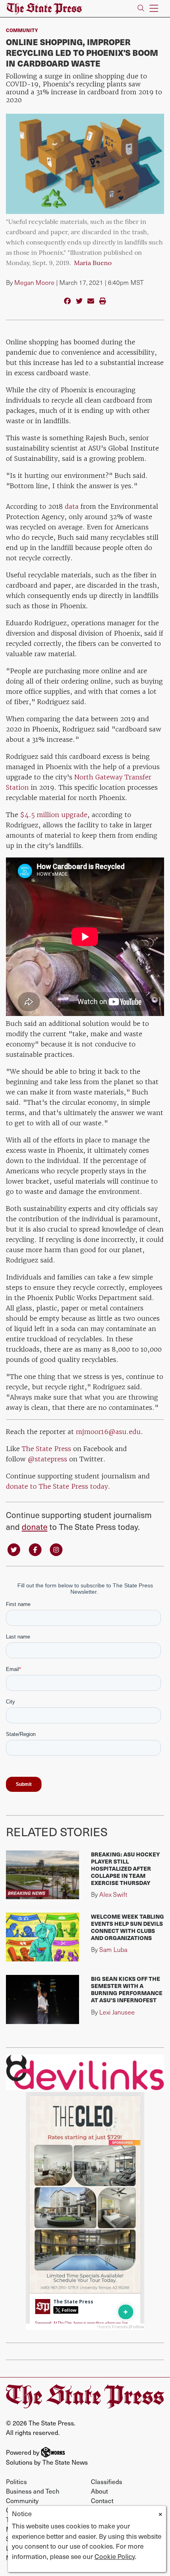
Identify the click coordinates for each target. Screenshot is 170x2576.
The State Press (46, 1449)
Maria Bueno (93, 264)
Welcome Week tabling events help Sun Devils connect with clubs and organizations (127, 1927)
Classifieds (107, 2481)
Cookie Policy (115, 2556)
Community (22, 30)
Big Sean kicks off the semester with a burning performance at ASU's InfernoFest (127, 1989)
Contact (102, 2501)
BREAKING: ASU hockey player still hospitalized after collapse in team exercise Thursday (125, 1868)
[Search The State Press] (141, 9)
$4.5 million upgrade (54, 815)
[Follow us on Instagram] (56, 1549)
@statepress (48, 1459)
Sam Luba (113, 1949)
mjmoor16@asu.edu (108, 1432)
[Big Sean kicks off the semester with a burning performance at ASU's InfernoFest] (42, 1999)
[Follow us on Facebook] (35, 1549)
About (99, 2491)
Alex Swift (113, 1894)
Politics (16, 2481)
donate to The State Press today (57, 1486)
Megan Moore (34, 282)
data (72, 506)
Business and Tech (33, 2491)
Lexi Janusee (117, 2012)
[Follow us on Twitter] (14, 1549)
